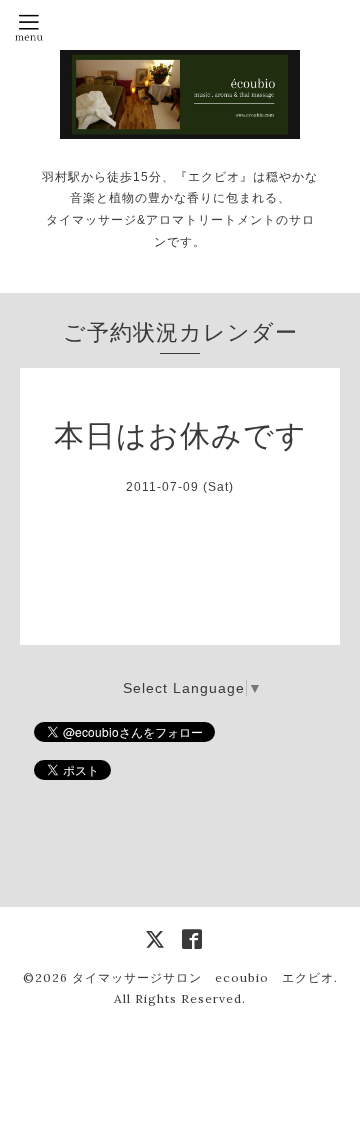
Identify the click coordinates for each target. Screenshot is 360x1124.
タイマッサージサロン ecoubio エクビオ (203, 977)
